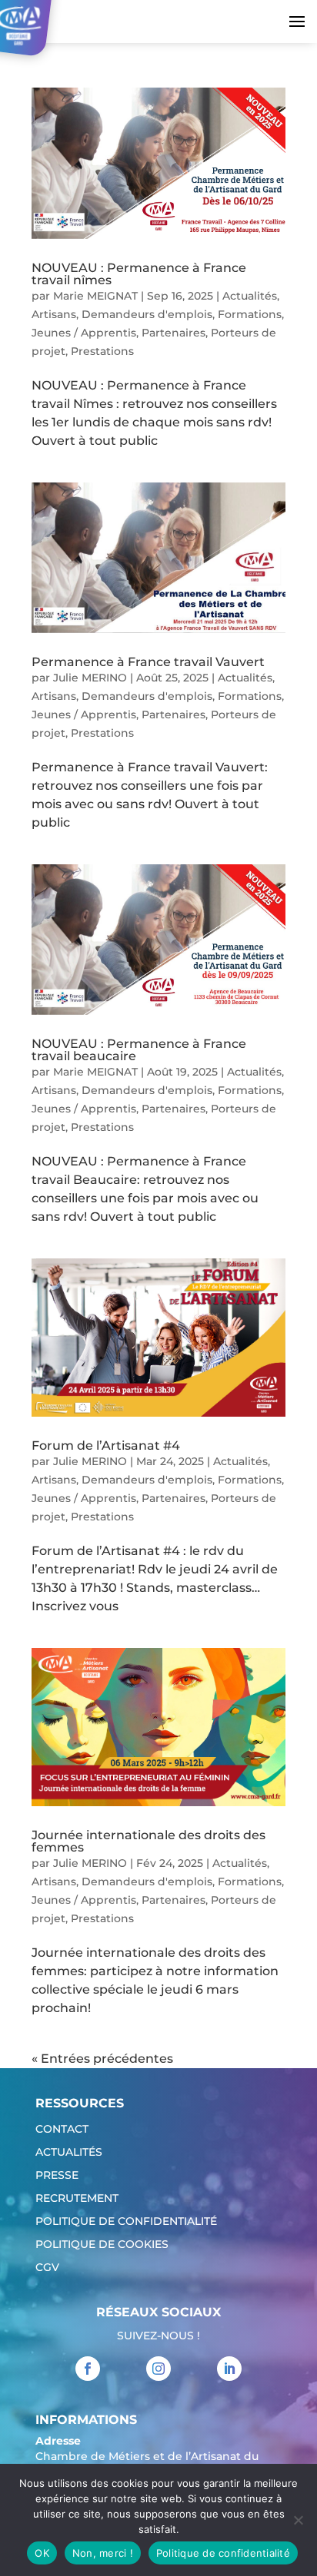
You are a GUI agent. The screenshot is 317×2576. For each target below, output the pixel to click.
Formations (250, 314)
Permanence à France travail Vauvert (148, 662)
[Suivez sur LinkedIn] (229, 2369)
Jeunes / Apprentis (84, 333)
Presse (57, 2176)
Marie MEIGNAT (95, 296)
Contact (62, 2130)
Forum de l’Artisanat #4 (106, 1445)
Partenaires (174, 333)
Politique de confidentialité (126, 2222)
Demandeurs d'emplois (147, 314)
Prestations (102, 351)
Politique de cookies (102, 2245)
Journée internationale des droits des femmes (148, 1841)
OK (42, 2553)
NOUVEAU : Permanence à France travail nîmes (139, 274)
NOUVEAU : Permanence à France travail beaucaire (139, 1050)
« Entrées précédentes (102, 2059)
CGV (47, 2268)
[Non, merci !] (298, 2520)
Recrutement (77, 2199)
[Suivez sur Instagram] (158, 2369)
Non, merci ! (103, 2553)
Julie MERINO (90, 678)
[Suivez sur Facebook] (88, 2369)
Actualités (250, 296)
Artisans (54, 314)
